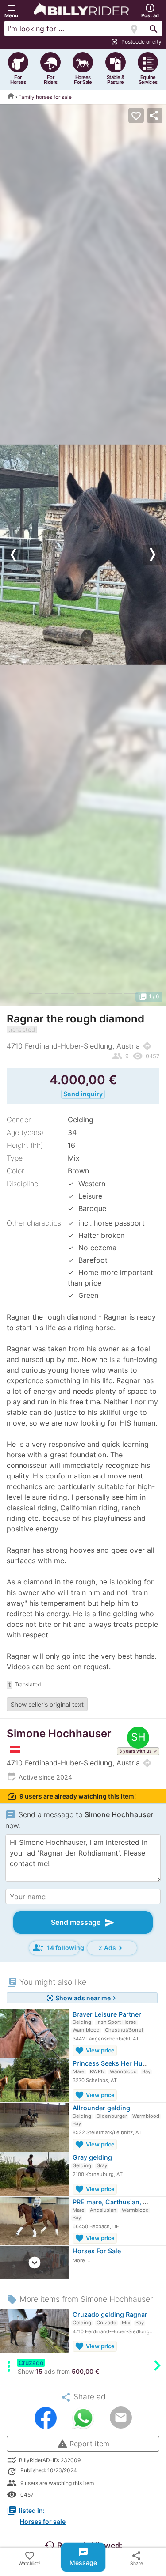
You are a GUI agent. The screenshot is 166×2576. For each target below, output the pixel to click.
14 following (56, 1948)
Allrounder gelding (101, 2108)
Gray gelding (92, 2157)
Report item (83, 2444)
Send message (83, 1923)
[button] (11, 11)
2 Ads (112, 1948)
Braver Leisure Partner (107, 2014)
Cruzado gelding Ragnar (110, 2314)
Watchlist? (29, 2558)
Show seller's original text (47, 1704)
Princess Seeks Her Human (114, 2063)
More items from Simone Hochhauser (80, 2299)
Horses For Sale (97, 2251)
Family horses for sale (45, 96)
